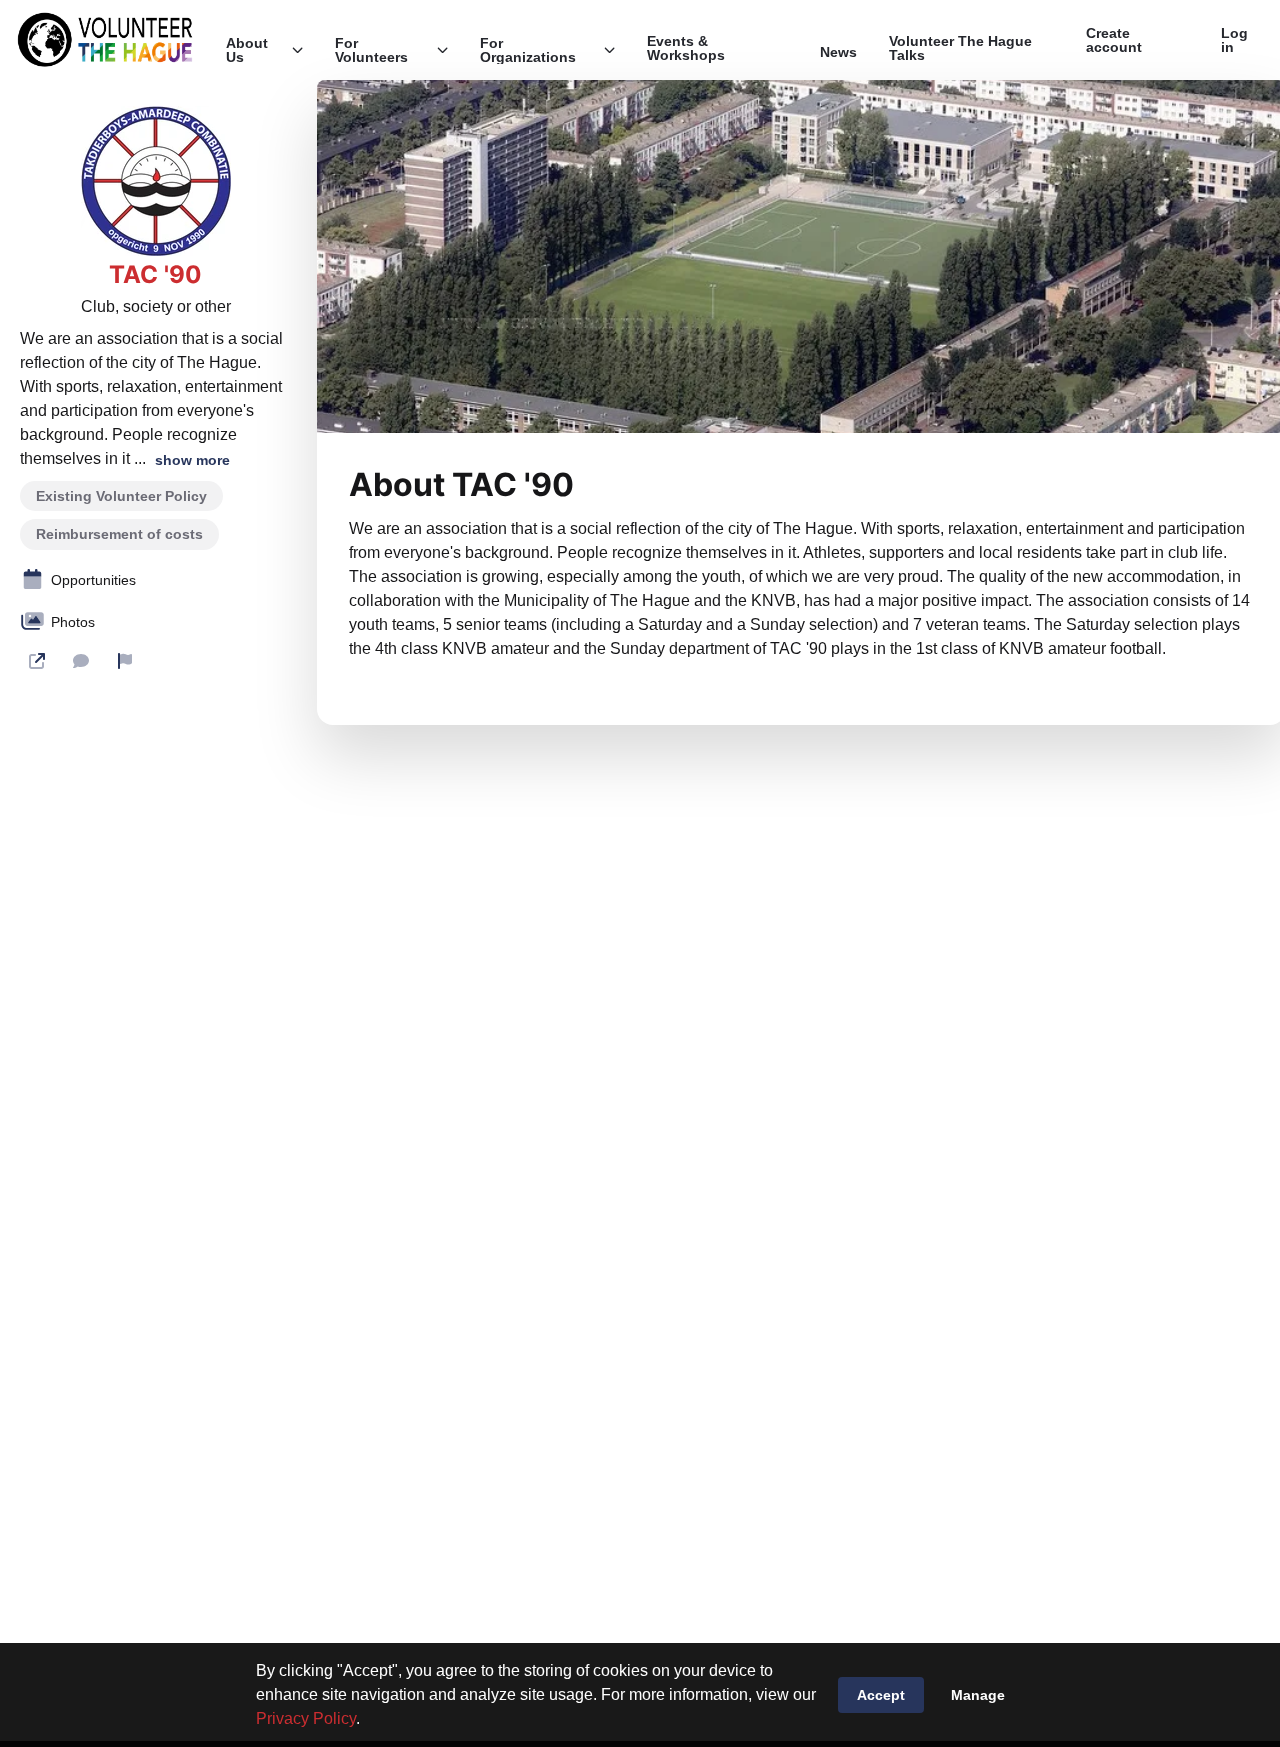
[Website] (37, 661)
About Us (247, 50)
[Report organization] (125, 661)
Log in (1234, 40)
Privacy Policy (306, 1718)
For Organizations (528, 50)
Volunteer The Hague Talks (960, 48)
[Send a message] (81, 661)
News (838, 52)
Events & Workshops (686, 48)
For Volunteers (371, 50)
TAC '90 (155, 275)
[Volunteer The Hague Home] (105, 40)
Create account (1114, 40)
